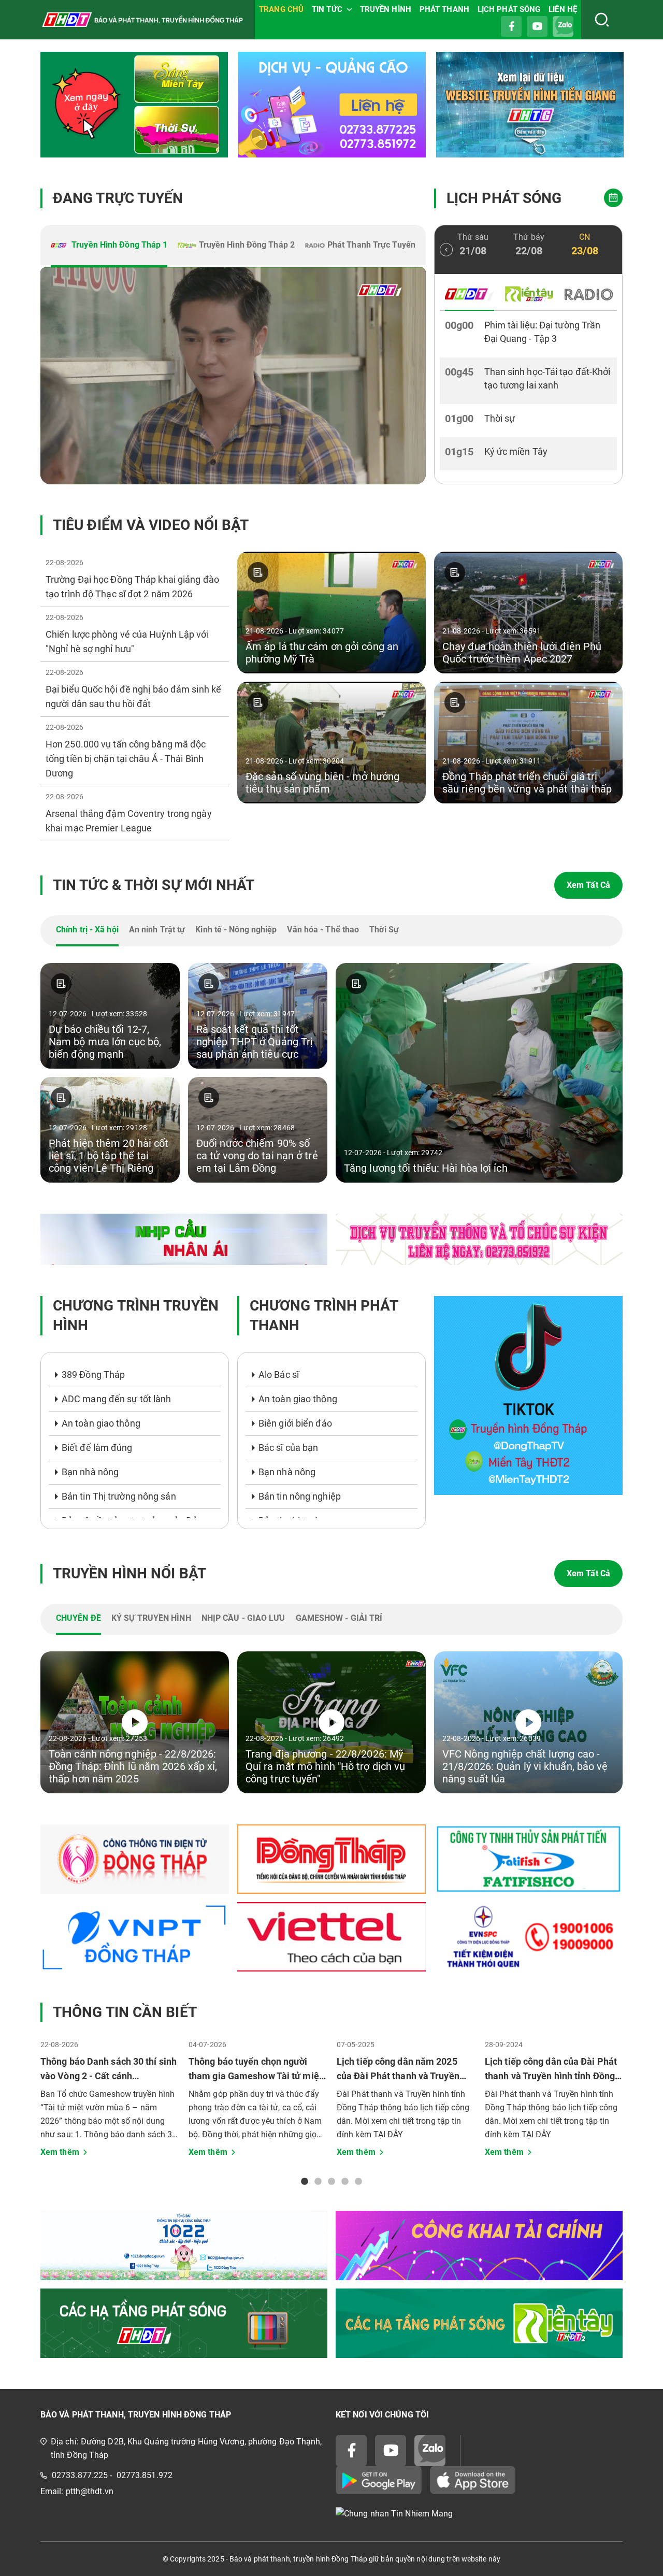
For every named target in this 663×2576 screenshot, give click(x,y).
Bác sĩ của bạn (288, 1448)
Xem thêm (60, 2152)
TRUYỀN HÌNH (386, 9)
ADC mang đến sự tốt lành (116, 1399)
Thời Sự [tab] (384, 930)
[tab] (109, 246)
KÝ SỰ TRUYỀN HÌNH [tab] (151, 1618)
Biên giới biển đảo (295, 1423)
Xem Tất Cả (588, 885)
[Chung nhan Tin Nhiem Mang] (479, 2514)
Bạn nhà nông (90, 1472)
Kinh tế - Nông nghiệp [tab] (236, 930)
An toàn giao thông (101, 1423)
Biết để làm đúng (97, 1448)
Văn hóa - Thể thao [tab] (323, 930)
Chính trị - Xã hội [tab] (87, 930)
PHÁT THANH (444, 9)
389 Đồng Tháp (93, 1375)
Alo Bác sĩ (279, 1375)
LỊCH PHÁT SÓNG (509, 9)
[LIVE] (233, 376)
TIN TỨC (327, 9)
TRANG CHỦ (281, 9)
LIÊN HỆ (563, 9)
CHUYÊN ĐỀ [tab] (78, 1618)
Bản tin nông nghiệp (300, 1496)
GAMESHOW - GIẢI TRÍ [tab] (339, 1618)
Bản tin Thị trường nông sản (119, 1496)
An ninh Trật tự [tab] (157, 930)
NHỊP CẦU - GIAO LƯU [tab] (243, 1618)
